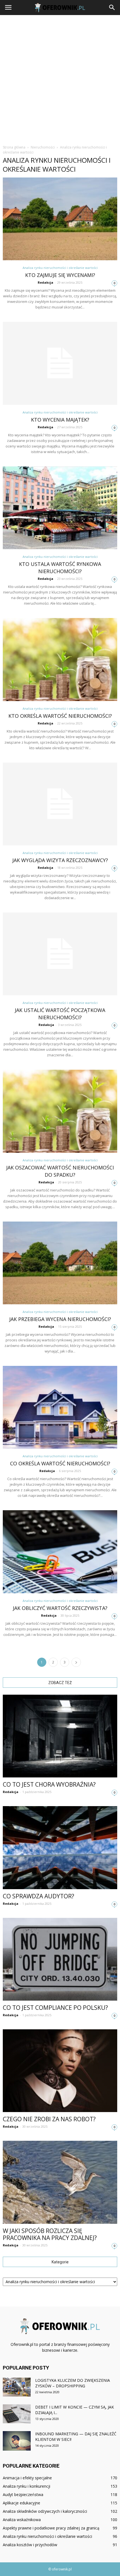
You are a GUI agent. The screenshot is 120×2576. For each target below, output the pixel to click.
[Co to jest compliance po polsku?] (60, 1959)
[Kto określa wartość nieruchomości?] (60, 659)
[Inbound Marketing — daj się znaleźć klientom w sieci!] (17, 2441)
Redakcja (45, 282)
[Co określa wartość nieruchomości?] (60, 1407)
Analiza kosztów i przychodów (30, 2545)
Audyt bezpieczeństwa (23, 2494)
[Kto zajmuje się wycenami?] (60, 219)
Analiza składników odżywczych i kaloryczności (45, 2511)
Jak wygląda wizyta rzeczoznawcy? (60, 860)
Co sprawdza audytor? (39, 1896)
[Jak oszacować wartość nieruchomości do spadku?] (60, 1111)
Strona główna (14, 147)
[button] (112, 8)
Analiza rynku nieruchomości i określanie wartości (60, 268)
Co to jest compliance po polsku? (55, 2008)
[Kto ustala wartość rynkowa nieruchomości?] (60, 508)
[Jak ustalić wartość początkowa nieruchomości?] (60, 954)
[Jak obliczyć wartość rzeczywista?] (60, 1552)
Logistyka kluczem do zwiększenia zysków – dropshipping (73, 2383)
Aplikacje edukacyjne (21, 2503)
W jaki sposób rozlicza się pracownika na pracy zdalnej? (50, 2234)
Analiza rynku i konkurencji (27, 2486)
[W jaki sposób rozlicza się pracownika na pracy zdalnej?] (60, 2182)
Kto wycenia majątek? (60, 420)
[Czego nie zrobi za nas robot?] (60, 2071)
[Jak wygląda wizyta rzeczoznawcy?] (60, 804)
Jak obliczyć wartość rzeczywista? (60, 1608)
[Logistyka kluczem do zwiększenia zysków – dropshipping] (17, 2387)
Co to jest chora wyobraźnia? (49, 1784)
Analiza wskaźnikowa (22, 2520)
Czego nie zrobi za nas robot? (49, 2119)
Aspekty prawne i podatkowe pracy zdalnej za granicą (51, 2528)
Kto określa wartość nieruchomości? (60, 716)
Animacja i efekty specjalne (27, 2478)
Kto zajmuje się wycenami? (60, 275)
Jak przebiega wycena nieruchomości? (60, 1319)
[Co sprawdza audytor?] (60, 1848)
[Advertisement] (60, 78)
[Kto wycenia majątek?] (60, 363)
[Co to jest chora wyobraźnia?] (60, 1736)
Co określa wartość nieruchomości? (60, 1463)
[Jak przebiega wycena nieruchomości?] (60, 1263)
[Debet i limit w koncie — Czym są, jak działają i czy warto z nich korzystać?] (17, 2414)
